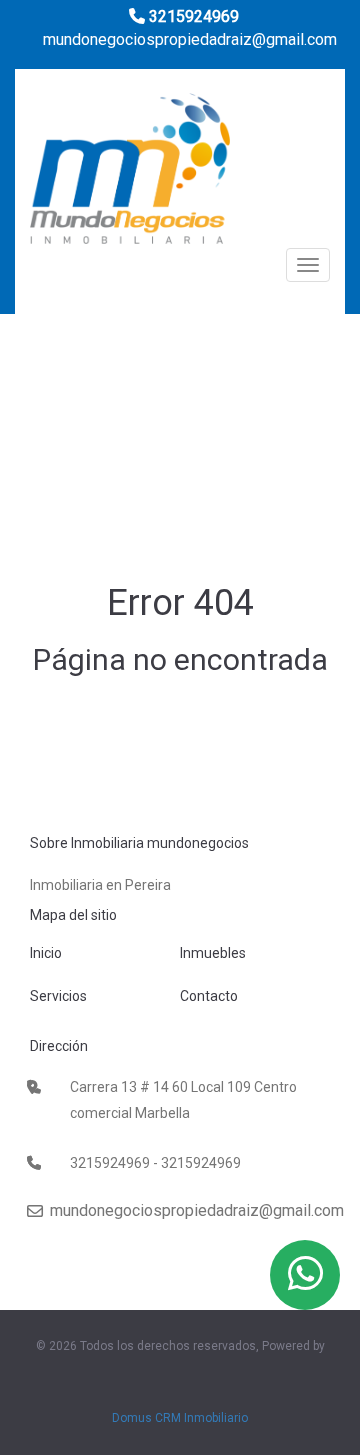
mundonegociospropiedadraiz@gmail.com (188, 39)
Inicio (46, 953)
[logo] (130, 174)
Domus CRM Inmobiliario (180, 1418)
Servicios (58, 996)
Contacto (209, 996)
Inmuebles (213, 953)
